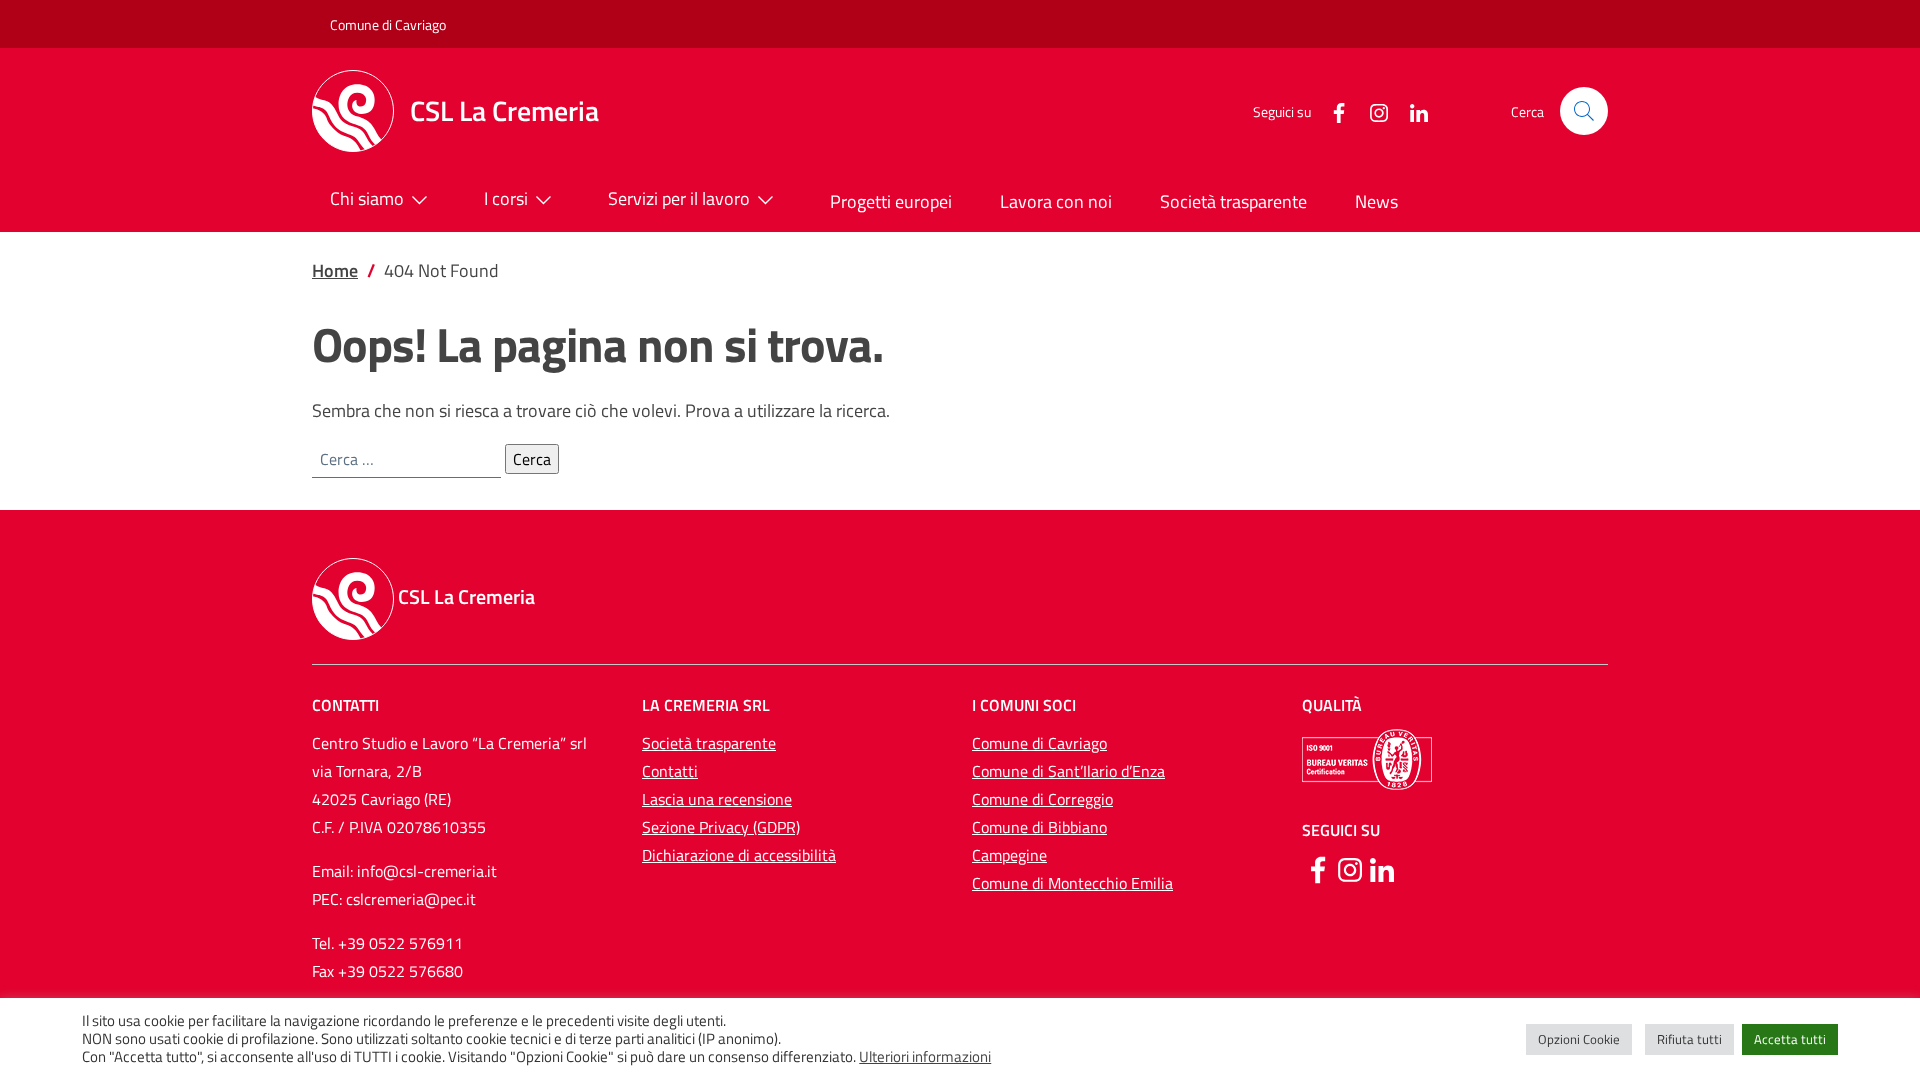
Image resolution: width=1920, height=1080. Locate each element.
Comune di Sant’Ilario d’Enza (1068, 771)
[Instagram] (1371, 110)
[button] (1584, 111)
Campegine (1009, 855)
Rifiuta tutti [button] (1689, 1039)
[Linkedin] (1382, 868)
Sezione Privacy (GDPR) (721, 827)
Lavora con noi (1056, 201)
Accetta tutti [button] (1790, 1039)
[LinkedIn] (1411, 110)
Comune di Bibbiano (1039, 827)
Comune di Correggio (1042, 799)
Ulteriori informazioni (925, 1057)
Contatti (670, 771)
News (1376, 201)
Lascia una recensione (717, 799)
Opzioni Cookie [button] (1579, 1039)
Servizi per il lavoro (679, 198)
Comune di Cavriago (388, 24)
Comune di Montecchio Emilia (1072, 883)
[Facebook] (1331, 110)
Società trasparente (1233, 201)
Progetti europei (891, 201)
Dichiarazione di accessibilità (739, 855)
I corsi (506, 198)
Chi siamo (367, 198)
